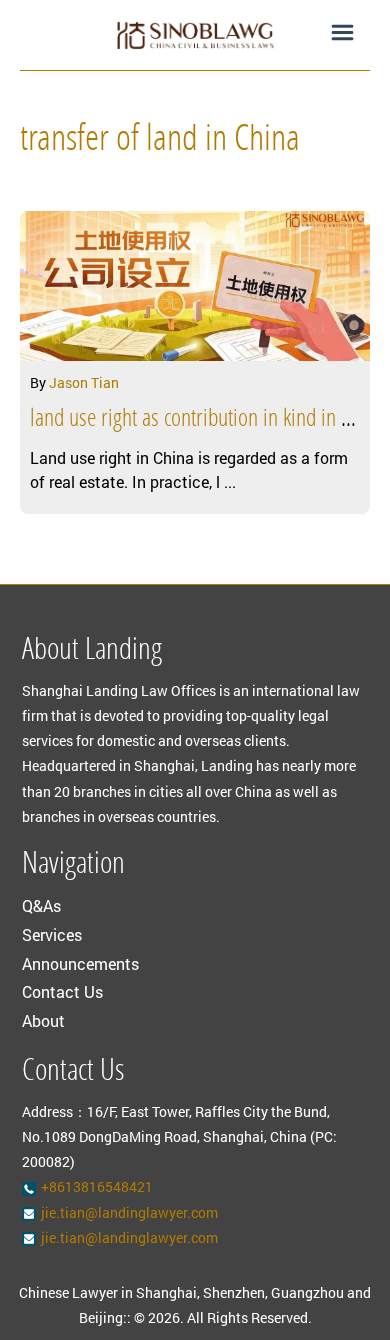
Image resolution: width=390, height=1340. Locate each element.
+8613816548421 (97, 1186)
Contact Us (62, 991)
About (43, 1020)
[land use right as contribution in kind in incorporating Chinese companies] (195, 286)
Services (52, 934)
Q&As (41, 905)
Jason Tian (84, 382)
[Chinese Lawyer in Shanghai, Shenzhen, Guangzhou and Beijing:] (195, 35)
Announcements (80, 963)
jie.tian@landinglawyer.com (129, 1212)
